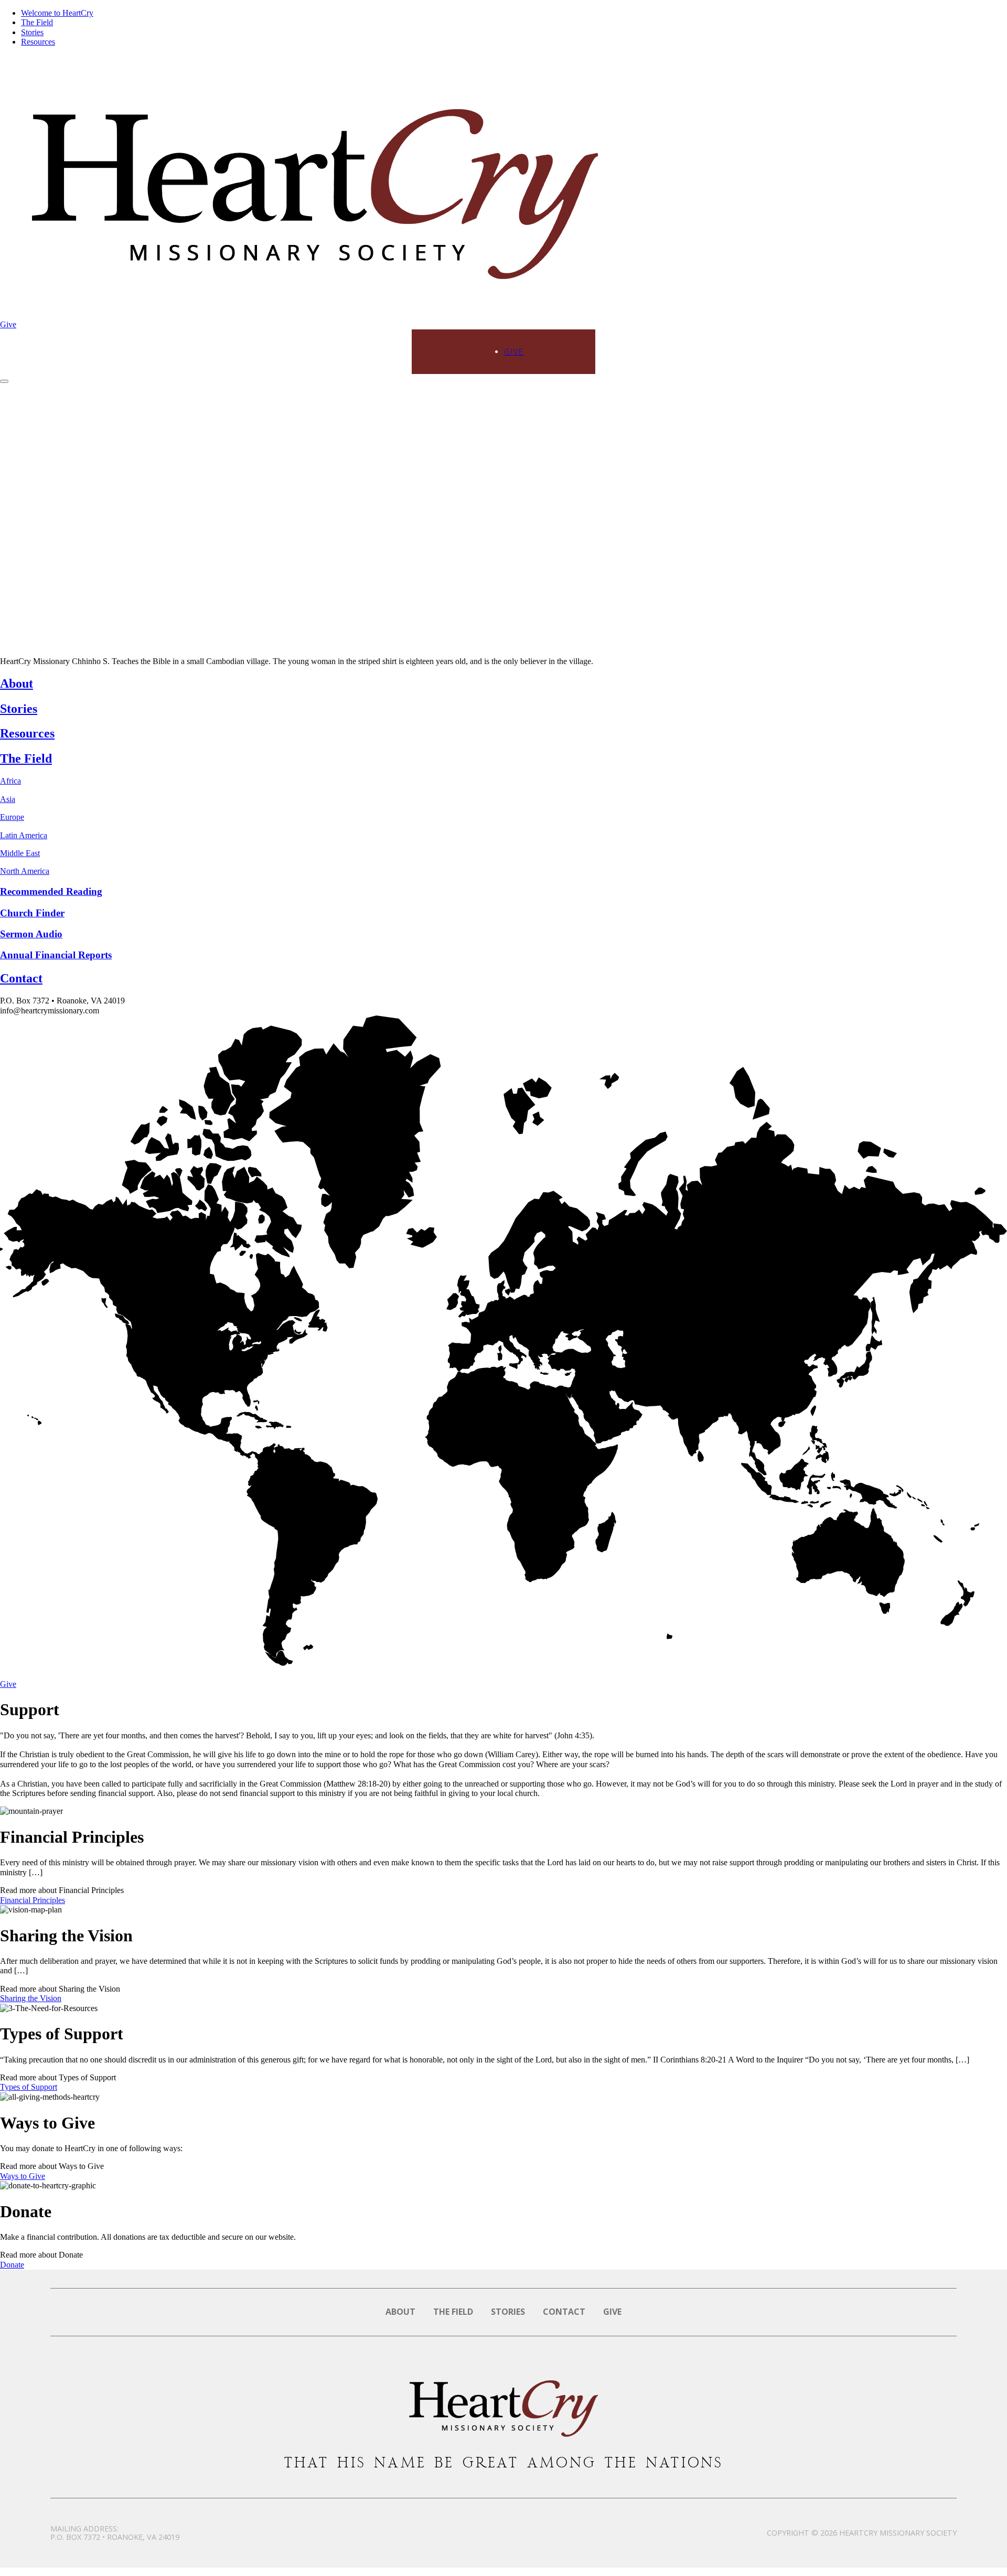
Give (8, 324)
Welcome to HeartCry (57, 13)
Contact (564, 2312)
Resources (38, 42)
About (400, 2312)
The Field (37, 22)
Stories (32, 32)
